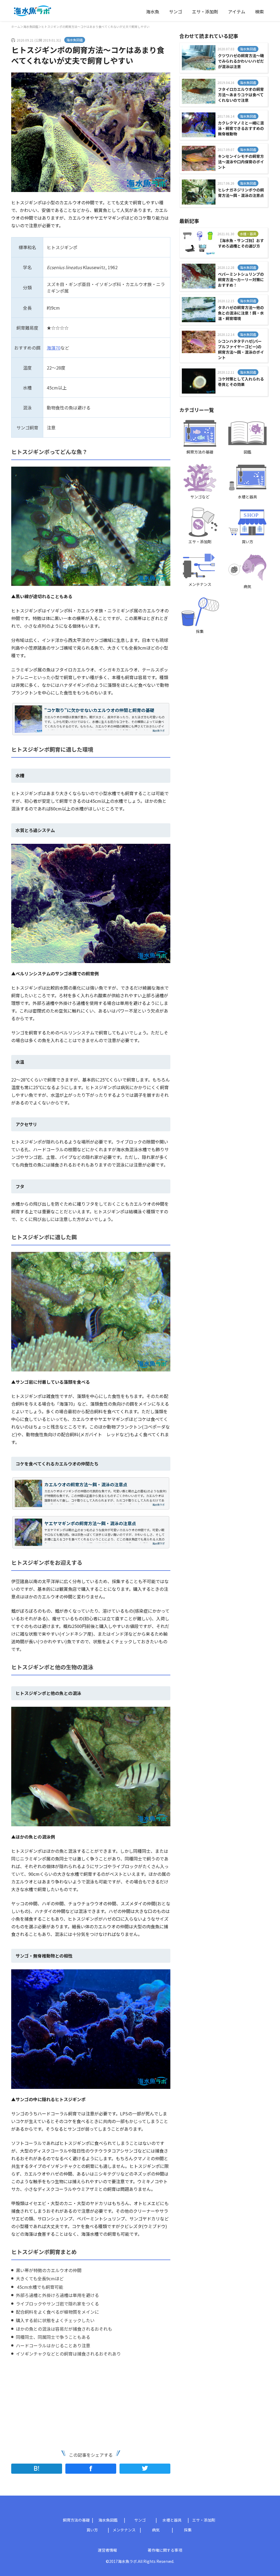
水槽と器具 (172, 2520)
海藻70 (54, 348)
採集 (188, 2530)
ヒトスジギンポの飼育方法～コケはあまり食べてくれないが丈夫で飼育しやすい (95, 27)
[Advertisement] (51, 2403)
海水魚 (153, 11)
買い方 (92, 2530)
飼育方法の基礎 (76, 2520)
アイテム (237, 11)
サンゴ (176, 11)
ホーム (16, 27)
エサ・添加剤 (205, 11)
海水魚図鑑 (31, 27)
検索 (259, 11)
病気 (156, 2530)
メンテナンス (124, 2530)
